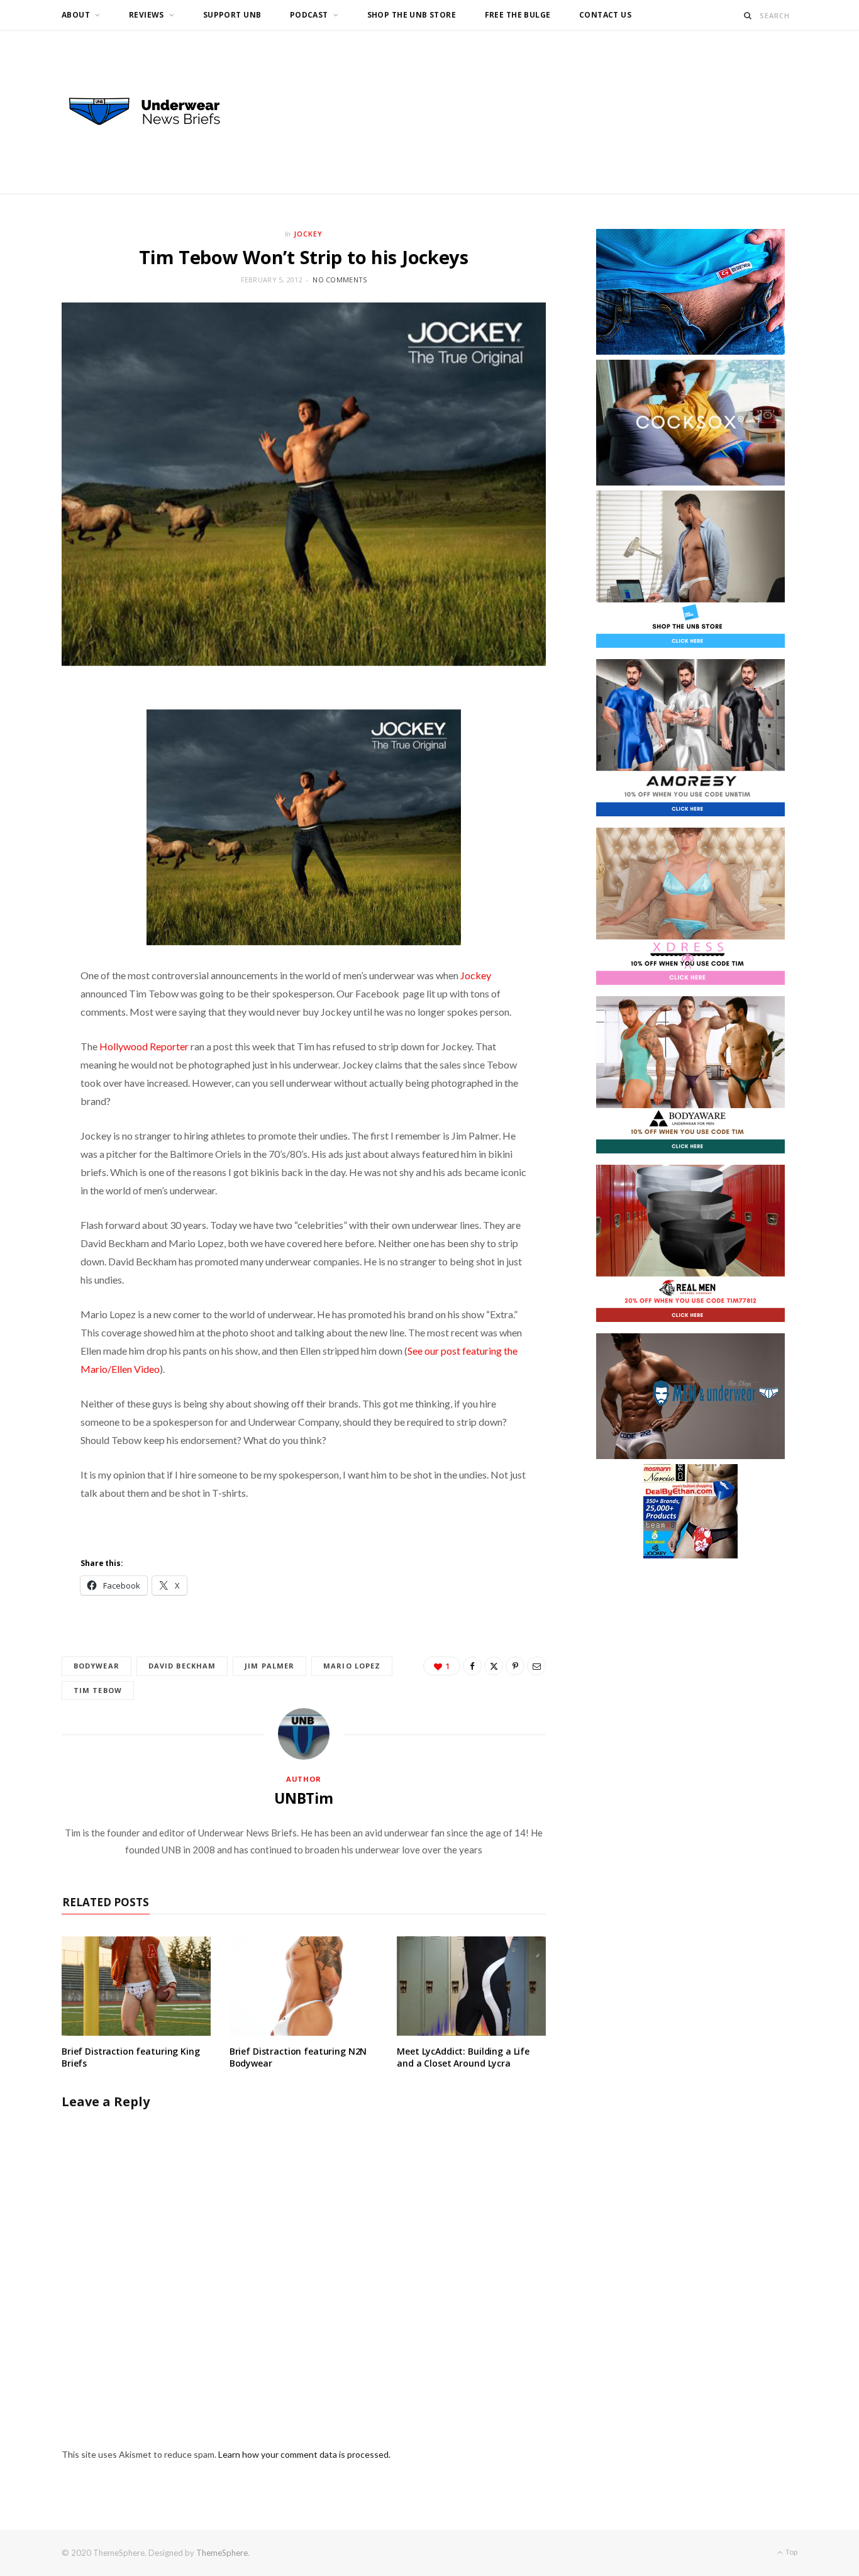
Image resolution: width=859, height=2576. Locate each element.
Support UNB (232, 15)
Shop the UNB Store (412, 15)
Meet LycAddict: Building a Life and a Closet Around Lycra (463, 2057)
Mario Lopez (352, 1666)
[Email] (536, 1666)
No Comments (340, 280)
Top (791, 2552)
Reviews (147, 15)
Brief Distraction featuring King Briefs (131, 2057)
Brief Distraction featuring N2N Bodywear (298, 2057)
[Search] (748, 15)
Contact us (605, 15)
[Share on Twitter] (494, 1666)
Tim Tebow (98, 1690)
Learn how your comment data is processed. (304, 2454)
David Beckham (182, 1666)
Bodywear (97, 1666)
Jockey (308, 234)
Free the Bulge (518, 15)
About (76, 15)
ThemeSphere (222, 2553)
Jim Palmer (269, 1666)
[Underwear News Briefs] (156, 112)
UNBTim (304, 1798)
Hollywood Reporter (144, 1046)
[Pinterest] (515, 1666)
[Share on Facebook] (472, 1666)
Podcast (309, 15)
